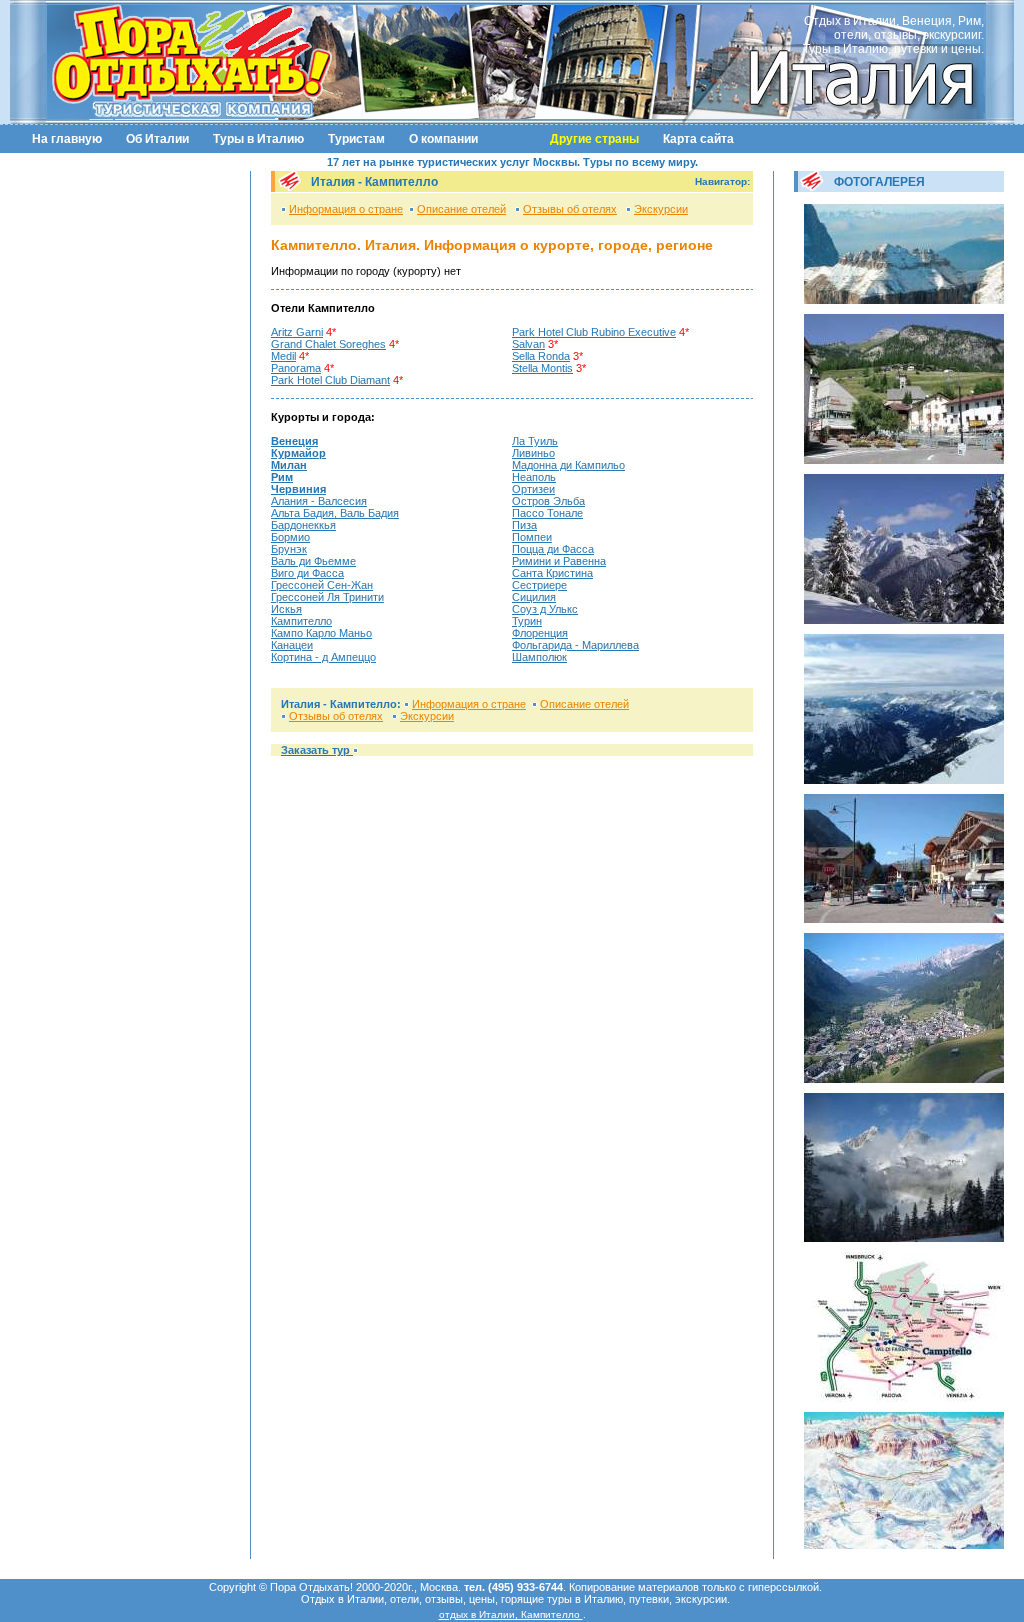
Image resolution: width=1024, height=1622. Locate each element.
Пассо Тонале (547, 513)
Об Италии (157, 139)
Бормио (290, 537)
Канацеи (292, 645)
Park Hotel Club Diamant (330, 380)
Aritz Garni (297, 332)
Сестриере (539, 585)
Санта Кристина (552, 573)
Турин (527, 621)
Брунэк (289, 549)
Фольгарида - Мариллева (575, 645)
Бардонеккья (303, 525)
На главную (67, 139)
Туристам (356, 139)
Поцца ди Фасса (553, 549)
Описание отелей (461, 209)
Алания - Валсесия (319, 501)
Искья (286, 609)
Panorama (296, 368)
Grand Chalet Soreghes (328, 344)
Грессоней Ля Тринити (327, 597)
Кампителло (301, 621)
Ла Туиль (535, 441)
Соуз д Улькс (545, 609)
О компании (443, 139)
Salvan (528, 344)
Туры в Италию (258, 139)
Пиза (524, 525)
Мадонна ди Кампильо (568, 465)
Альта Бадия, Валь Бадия (335, 513)
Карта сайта (698, 139)
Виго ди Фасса (307, 573)
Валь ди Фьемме (313, 561)
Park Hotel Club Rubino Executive (594, 332)
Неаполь (534, 477)
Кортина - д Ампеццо (323, 657)
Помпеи (532, 537)
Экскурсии (661, 209)
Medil (283, 356)
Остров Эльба (548, 501)
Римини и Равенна (559, 561)
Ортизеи (533, 489)
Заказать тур (317, 750)
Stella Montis (542, 368)
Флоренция (540, 633)
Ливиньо (533, 453)
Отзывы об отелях (570, 209)
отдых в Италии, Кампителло (511, 1614)
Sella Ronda (541, 356)
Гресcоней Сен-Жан (322, 585)
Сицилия (534, 597)
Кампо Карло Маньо (321, 633)
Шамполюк (539, 657)
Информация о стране (346, 209)
